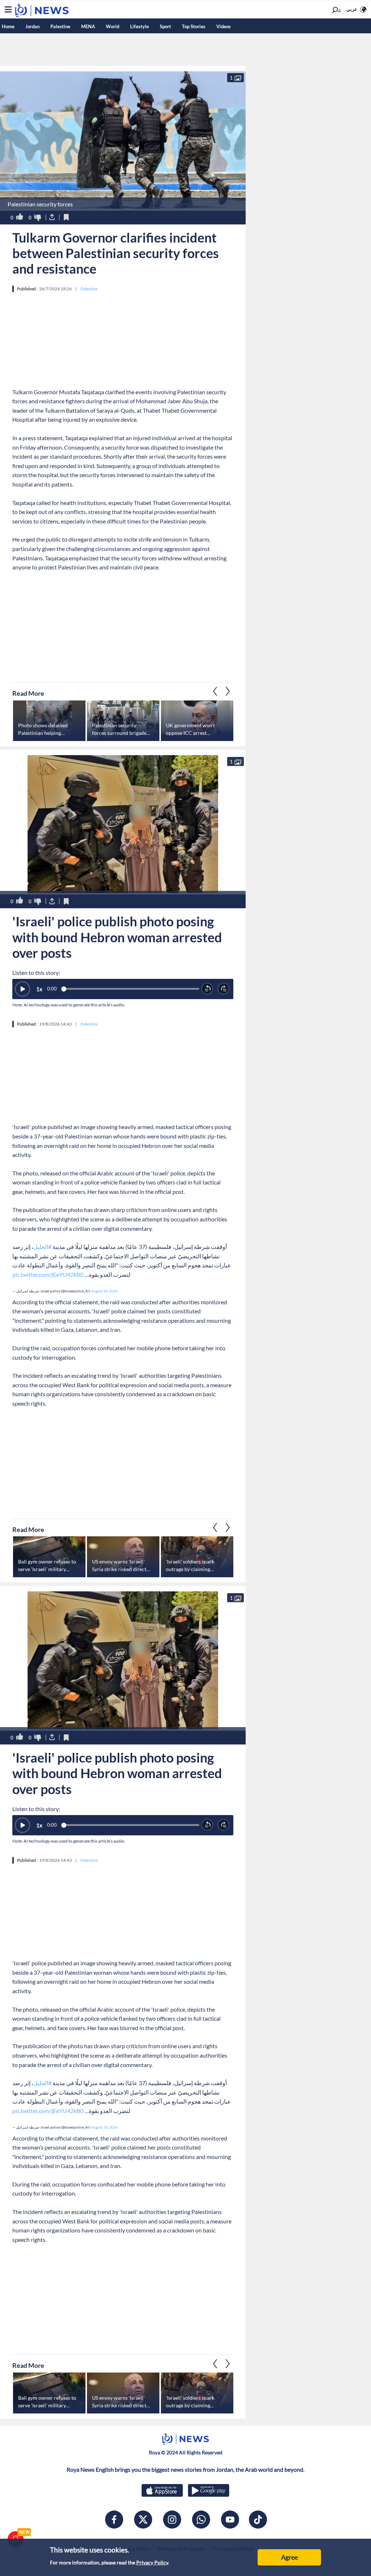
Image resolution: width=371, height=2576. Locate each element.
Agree (289, 2557)
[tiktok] (258, 2520)
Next (215, 691)
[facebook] (114, 2520)
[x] (143, 2520)
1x (39, 989)
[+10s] (224, 989)
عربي (352, 9)
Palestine (60, 26)
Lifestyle (139, 26)
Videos (224, 26)
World (112, 26)
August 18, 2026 (104, 1291)
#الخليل (42, 1247)
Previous (228, 691)
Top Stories (194, 26)
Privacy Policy (152, 2562)
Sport (165, 26)
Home (8, 26)
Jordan (32, 26)
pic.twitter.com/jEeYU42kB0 (48, 1274)
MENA (88, 26)
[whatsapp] (201, 2520)
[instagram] (172, 2520)
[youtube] (230, 2520)
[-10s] (207, 989)
